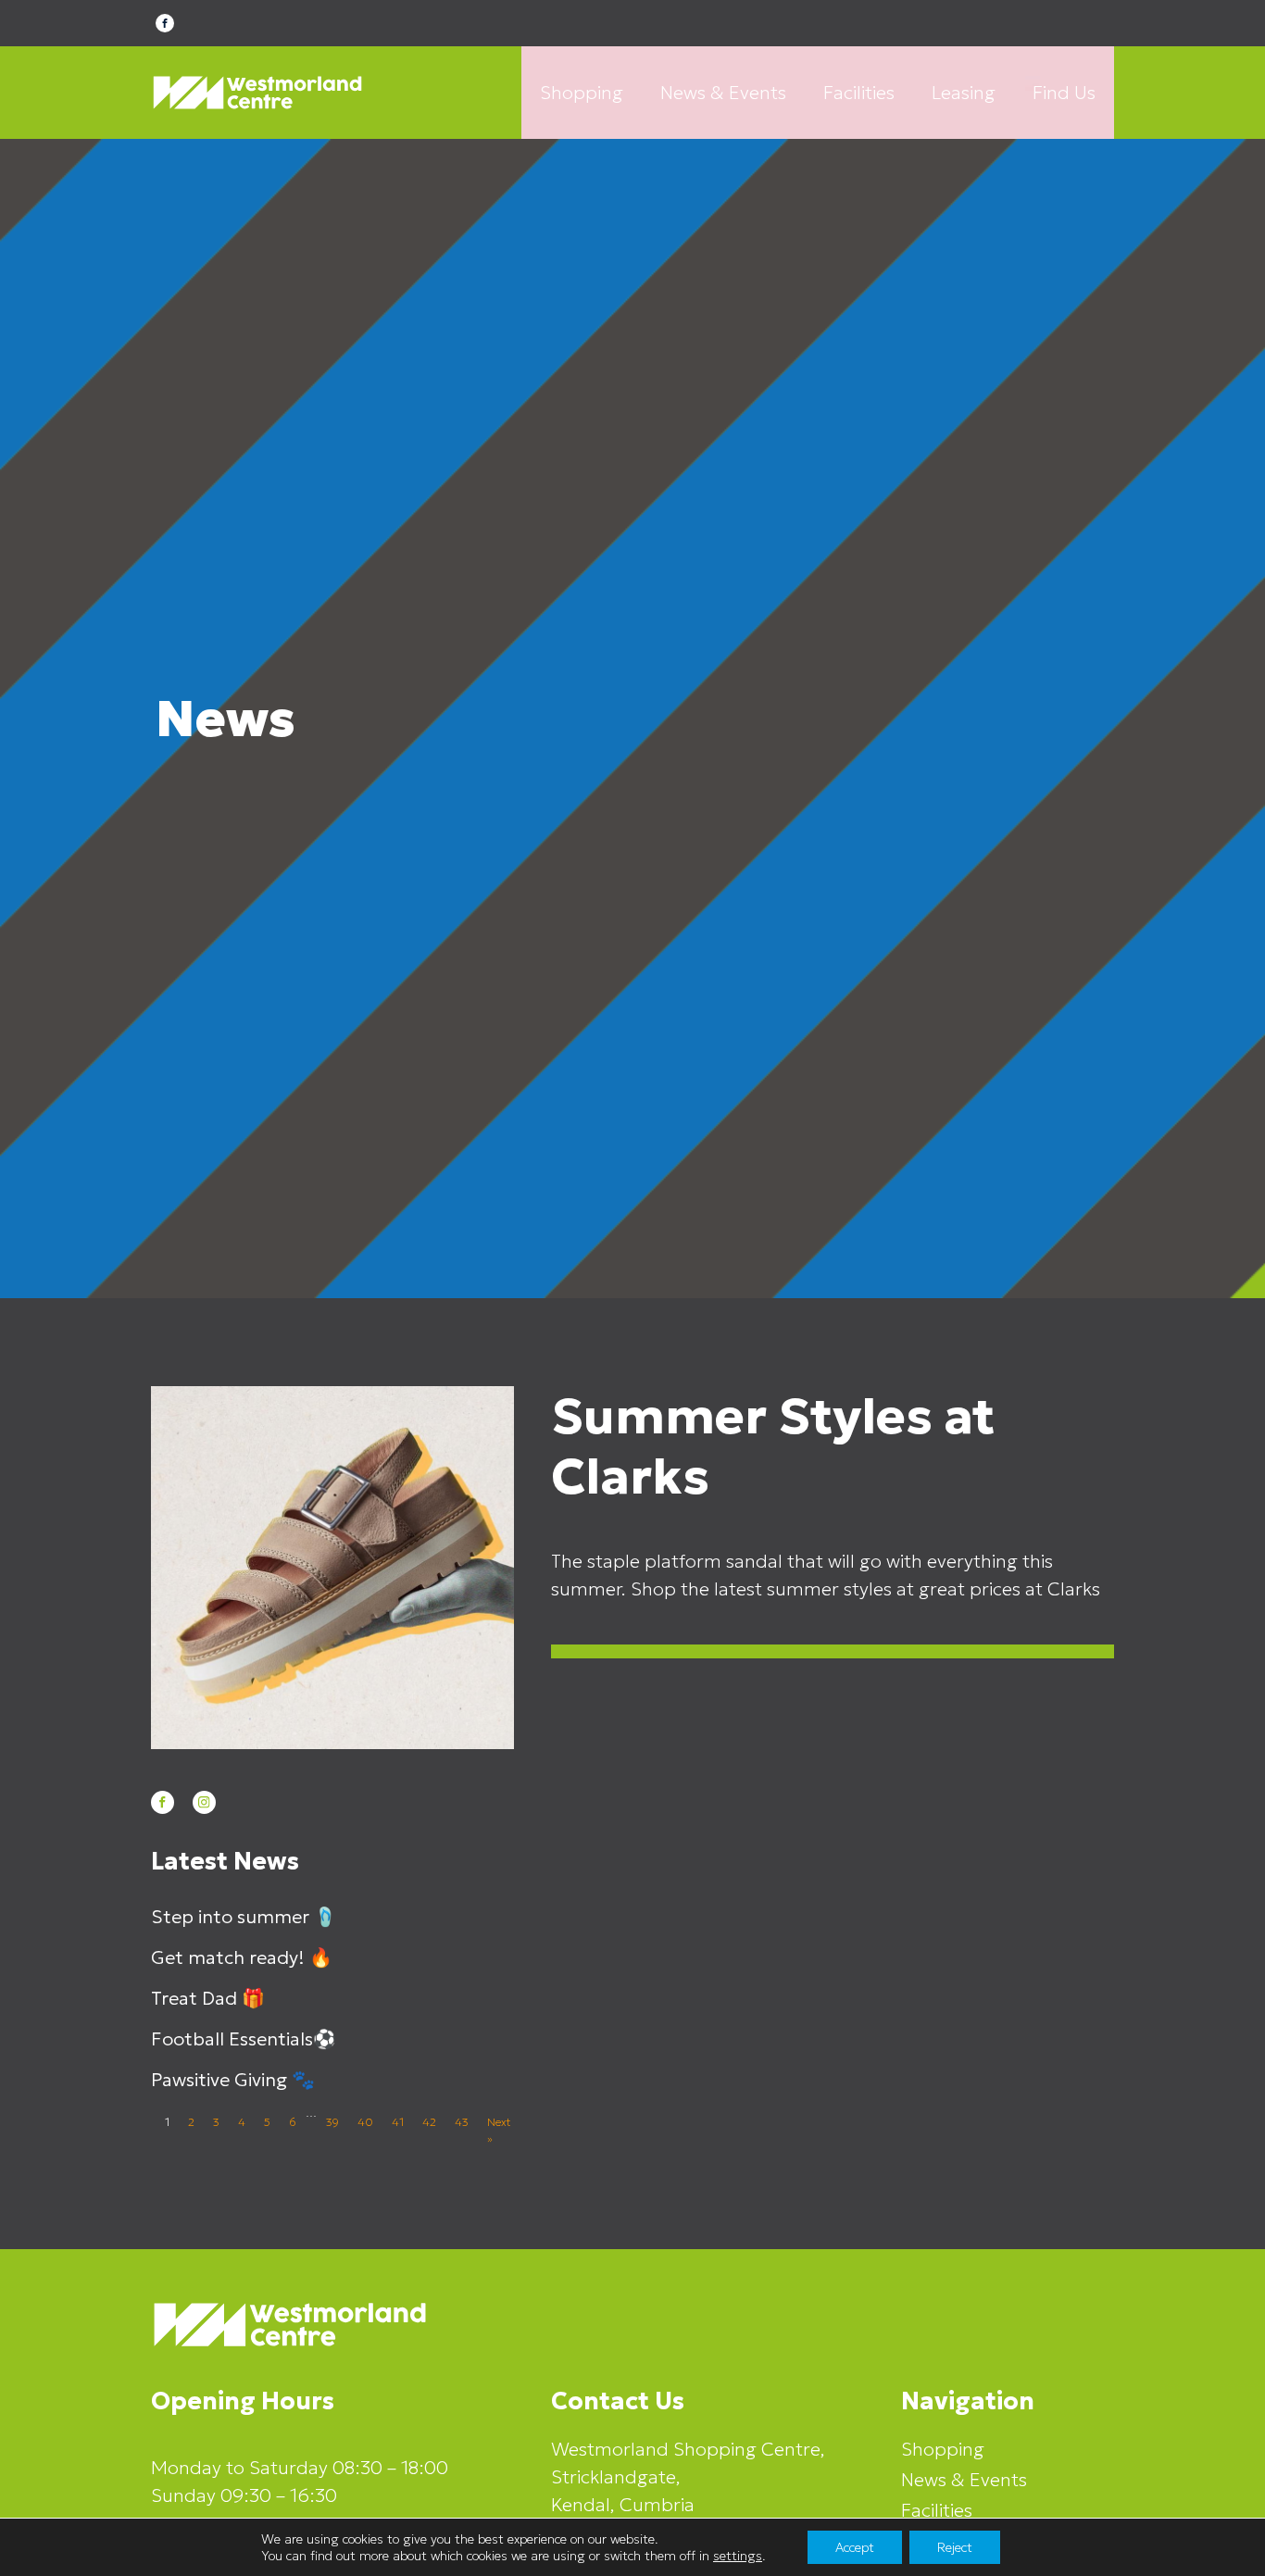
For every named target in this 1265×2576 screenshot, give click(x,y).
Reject (955, 2547)
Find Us (1064, 93)
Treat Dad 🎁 (208, 1998)
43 (462, 2122)
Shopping (582, 93)
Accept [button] (855, 2547)
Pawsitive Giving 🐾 (233, 2080)
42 (429, 2122)
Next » (499, 2130)
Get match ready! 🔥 (242, 1957)
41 (398, 2122)
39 (332, 2122)
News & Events (723, 93)
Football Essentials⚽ (244, 2039)
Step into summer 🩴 (244, 1917)
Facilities (859, 93)
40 (365, 2122)
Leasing (964, 93)
